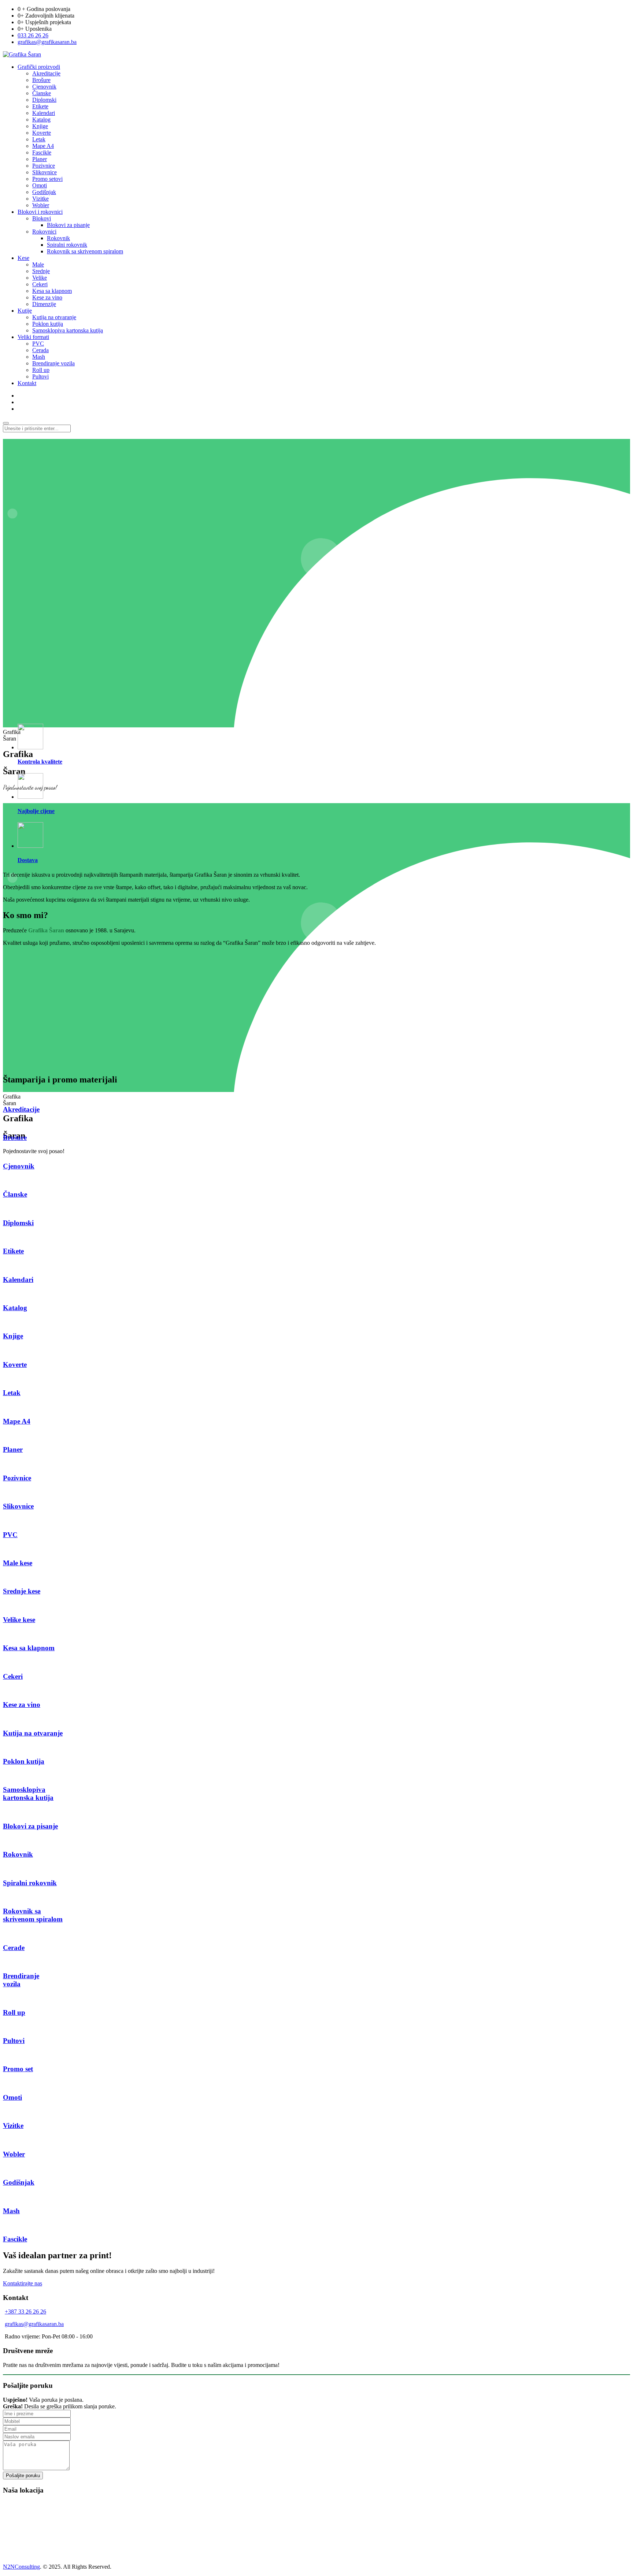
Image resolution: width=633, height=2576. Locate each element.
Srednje (41, 271)
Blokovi (42, 218)
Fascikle (42, 152)
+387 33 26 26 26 (25, 2312)
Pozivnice (44, 166)
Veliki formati (33, 337)
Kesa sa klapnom (52, 291)
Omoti (40, 185)
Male (38, 264)
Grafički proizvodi (39, 67)
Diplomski (44, 100)
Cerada (40, 350)
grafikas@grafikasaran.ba (47, 42)
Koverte (42, 133)
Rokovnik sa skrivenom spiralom (85, 251)
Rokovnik (58, 238)
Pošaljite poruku (23, 2476)
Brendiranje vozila (53, 363)
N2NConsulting (21, 2567)
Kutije (25, 311)
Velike (40, 278)
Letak (39, 139)
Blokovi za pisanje (68, 225)
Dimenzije (44, 304)
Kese (23, 258)
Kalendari (44, 113)
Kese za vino (47, 297)
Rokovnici (44, 232)
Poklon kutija (48, 324)
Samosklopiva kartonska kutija (68, 330)
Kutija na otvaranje (54, 317)
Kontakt (27, 383)
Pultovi (40, 376)
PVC (38, 344)
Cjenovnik (44, 87)
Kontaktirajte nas (23, 2283)
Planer (40, 159)
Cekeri (40, 284)
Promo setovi (47, 179)
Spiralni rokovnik (67, 245)
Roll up (41, 370)
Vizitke (40, 199)
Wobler (41, 205)
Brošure (41, 80)
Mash (39, 357)
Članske (42, 93)
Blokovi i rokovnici (40, 212)
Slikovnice (45, 172)
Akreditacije (46, 73)
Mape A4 (43, 146)
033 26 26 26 (33, 35)
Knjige (40, 126)
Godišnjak (44, 192)
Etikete (40, 106)
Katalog (41, 120)
